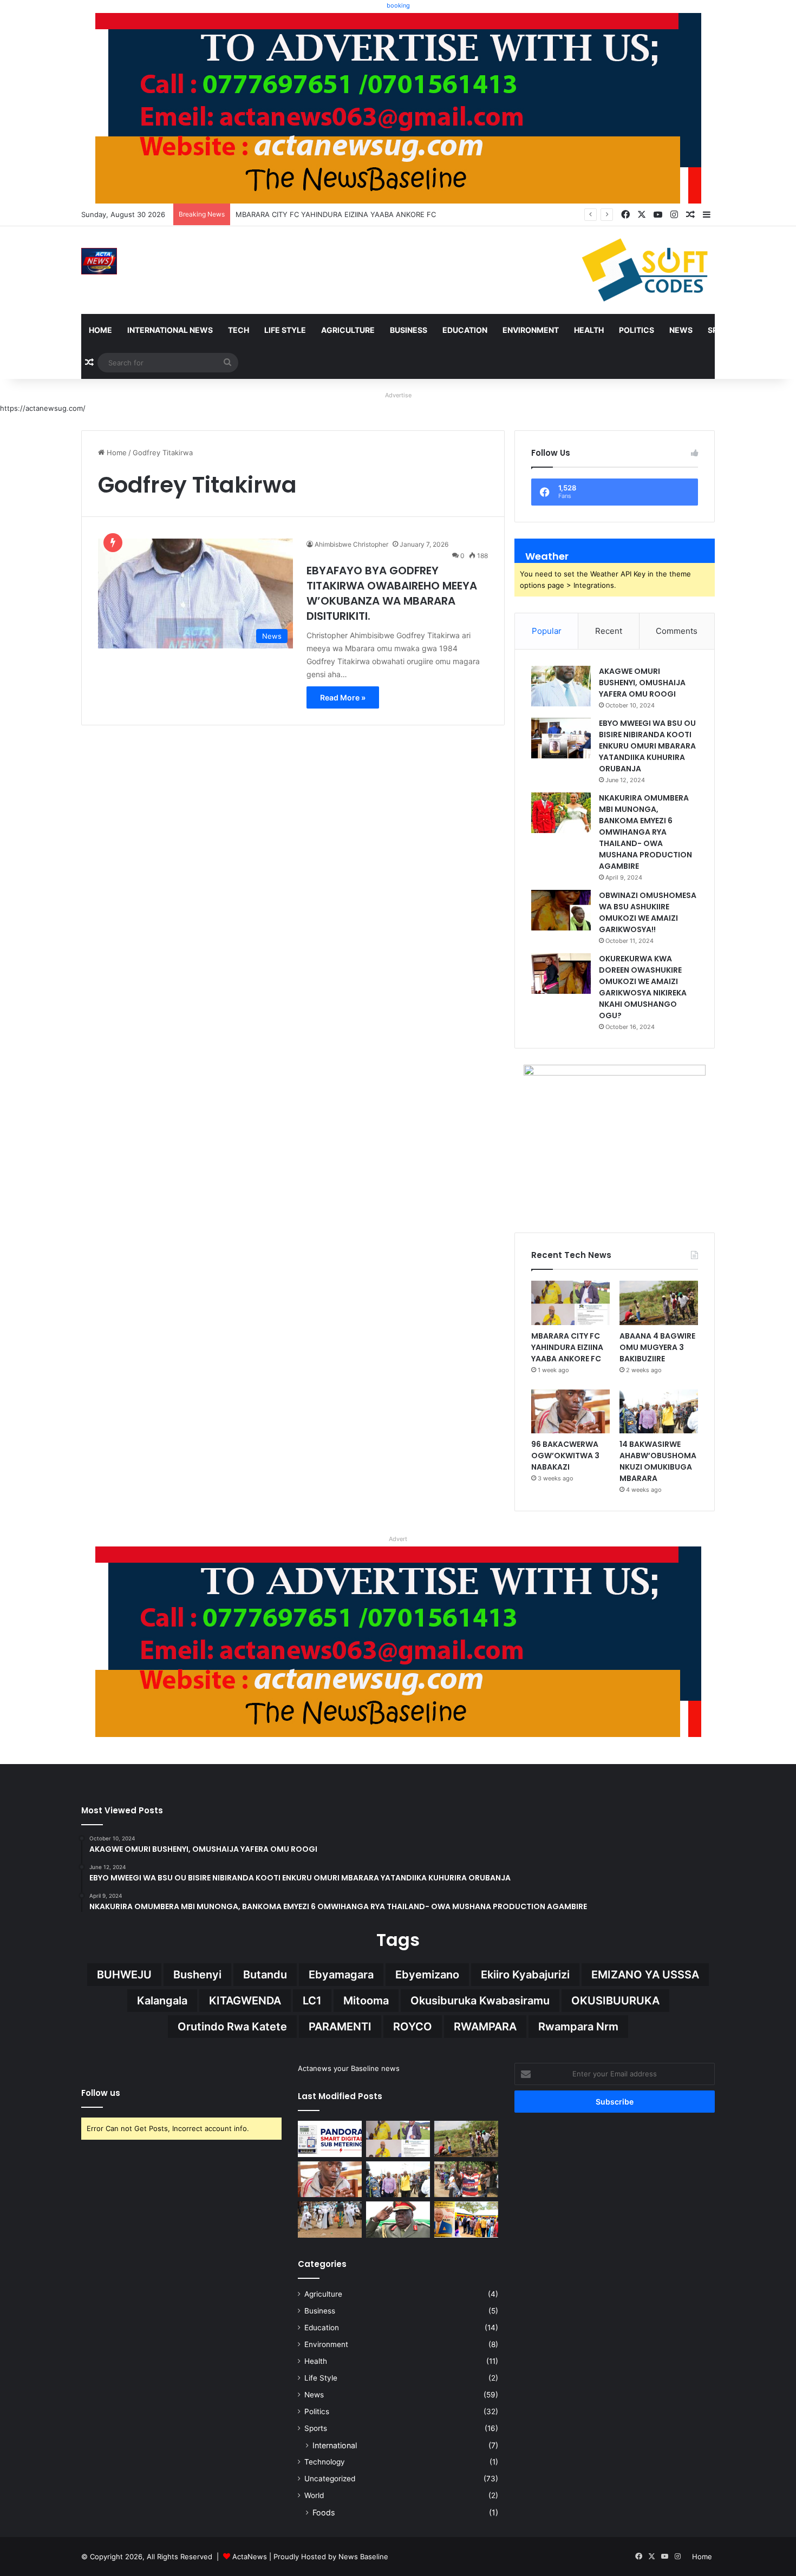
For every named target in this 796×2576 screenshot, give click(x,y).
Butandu (265, 1975)
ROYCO (413, 2027)
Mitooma (366, 2001)
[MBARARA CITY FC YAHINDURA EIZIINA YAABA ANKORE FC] (570, 1303)
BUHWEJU (124, 1975)
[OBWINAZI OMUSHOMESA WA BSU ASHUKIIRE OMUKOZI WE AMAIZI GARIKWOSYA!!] (561, 910)
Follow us (101, 2093)
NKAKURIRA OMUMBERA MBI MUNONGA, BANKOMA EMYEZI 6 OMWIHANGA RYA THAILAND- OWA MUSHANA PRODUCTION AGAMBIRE (645, 832)
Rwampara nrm (578, 2027)
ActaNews (250, 2557)
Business (409, 330)
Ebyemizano (427, 1975)
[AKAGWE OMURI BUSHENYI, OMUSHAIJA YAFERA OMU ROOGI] (561, 686)
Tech (239, 330)
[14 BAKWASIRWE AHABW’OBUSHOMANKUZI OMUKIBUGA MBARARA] (659, 1412)
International (335, 2445)
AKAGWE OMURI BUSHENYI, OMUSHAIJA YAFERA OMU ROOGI (642, 683)
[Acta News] (99, 261)
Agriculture (348, 330)
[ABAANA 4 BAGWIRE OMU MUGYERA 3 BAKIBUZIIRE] (659, 1303)
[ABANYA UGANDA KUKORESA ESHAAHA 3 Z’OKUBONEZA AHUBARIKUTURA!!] (330, 2220)
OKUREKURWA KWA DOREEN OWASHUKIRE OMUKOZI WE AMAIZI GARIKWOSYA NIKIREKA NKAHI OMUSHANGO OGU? (643, 987)
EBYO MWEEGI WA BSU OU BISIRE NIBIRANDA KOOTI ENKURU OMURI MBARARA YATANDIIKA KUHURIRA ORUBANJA (647, 746)
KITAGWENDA (245, 2001)
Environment (531, 330)
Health (589, 330)
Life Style (285, 330)
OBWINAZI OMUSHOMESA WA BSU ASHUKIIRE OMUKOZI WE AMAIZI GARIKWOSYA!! (648, 912)
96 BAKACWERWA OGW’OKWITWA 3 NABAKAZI (565, 1456)
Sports (723, 330)
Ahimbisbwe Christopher (351, 544)
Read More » (343, 697)
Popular (547, 631)
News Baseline (363, 2557)
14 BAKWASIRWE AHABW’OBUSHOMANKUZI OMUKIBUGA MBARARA (658, 1461)
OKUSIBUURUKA (615, 2001)
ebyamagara (341, 1975)
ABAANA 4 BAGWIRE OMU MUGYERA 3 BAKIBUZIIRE (324, 214)
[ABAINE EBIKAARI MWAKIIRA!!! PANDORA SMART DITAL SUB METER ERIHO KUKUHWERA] (330, 2139)
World (314, 2495)
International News (170, 330)
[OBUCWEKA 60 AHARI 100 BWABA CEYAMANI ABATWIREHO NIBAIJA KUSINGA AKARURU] (466, 2220)
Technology (325, 2462)
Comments (677, 631)
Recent (609, 631)
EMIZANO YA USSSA (645, 1975)
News (681, 330)
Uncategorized (330, 2479)
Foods (324, 2512)
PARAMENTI (340, 2027)
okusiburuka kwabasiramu (480, 2001)
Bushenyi (197, 1975)
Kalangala (162, 2001)
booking (398, 5)
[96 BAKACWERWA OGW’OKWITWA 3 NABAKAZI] (570, 1412)
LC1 (312, 2001)
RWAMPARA (485, 2027)
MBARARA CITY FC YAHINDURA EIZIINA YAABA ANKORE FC (567, 1347)
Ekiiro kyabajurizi (525, 1975)
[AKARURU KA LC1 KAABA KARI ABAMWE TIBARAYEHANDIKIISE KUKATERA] (466, 2180)
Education (465, 330)
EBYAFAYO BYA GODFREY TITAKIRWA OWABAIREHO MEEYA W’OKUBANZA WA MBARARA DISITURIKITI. (392, 593)
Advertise (398, 395)
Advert (398, 1539)
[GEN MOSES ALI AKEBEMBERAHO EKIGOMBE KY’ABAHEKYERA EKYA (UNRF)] (398, 2220)
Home (100, 330)
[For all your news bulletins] (398, 1641)
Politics (637, 330)
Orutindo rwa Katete (232, 2027)
